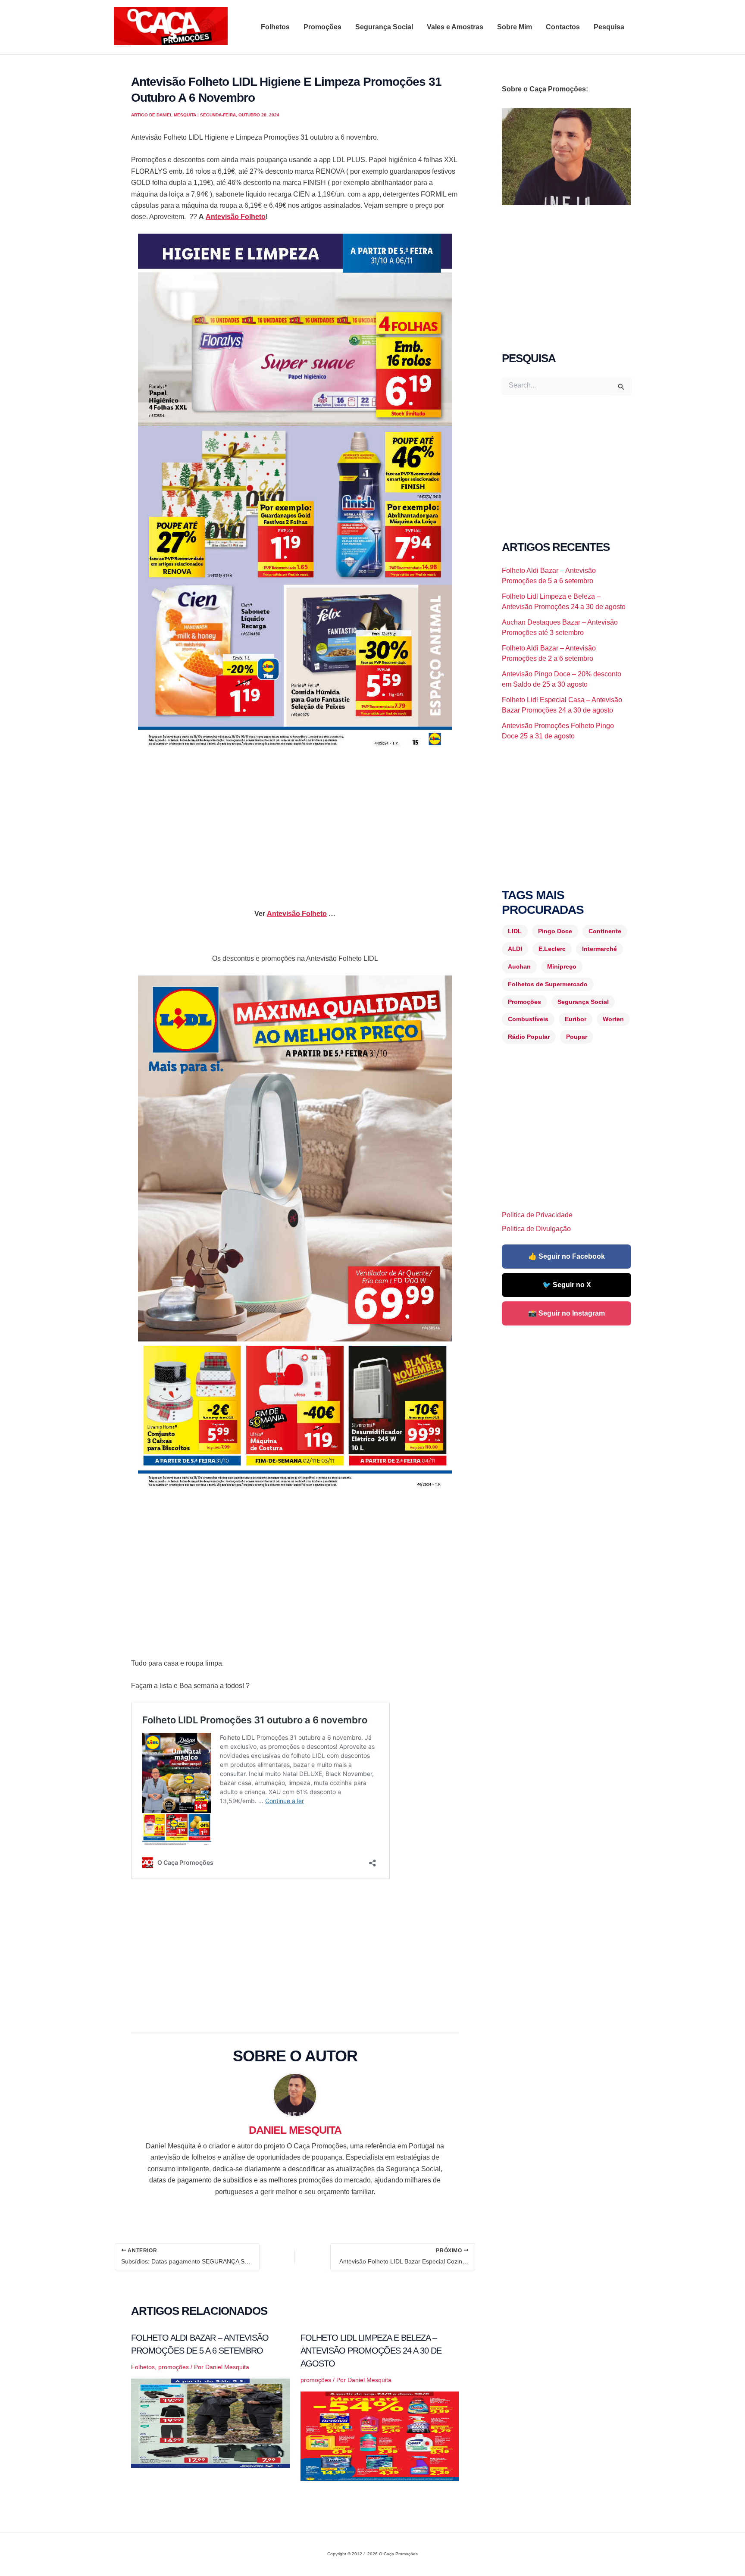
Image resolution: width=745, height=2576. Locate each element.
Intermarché (599, 949)
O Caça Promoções (122, 46)
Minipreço (562, 966)
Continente (605, 931)
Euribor (576, 1019)
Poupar (577, 1037)
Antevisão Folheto (236, 217)
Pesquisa (609, 27)
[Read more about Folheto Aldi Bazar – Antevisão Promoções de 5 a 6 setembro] (210, 2423)
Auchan (519, 966)
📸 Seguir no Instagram (567, 1313)
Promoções (322, 27)
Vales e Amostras (455, 27)
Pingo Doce (555, 931)
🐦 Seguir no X (567, 1285)
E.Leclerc (552, 949)
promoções (174, 2367)
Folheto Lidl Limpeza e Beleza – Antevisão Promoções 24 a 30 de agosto (371, 2351)
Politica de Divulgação (536, 1229)
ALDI (515, 949)
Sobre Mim (515, 27)
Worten (613, 1019)
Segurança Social (384, 27)
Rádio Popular (529, 1037)
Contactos (563, 27)
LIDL (515, 931)
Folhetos (275, 27)
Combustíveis (528, 1019)
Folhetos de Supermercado (548, 984)
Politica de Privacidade (537, 1215)
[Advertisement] (295, 822)
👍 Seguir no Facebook (567, 1256)
